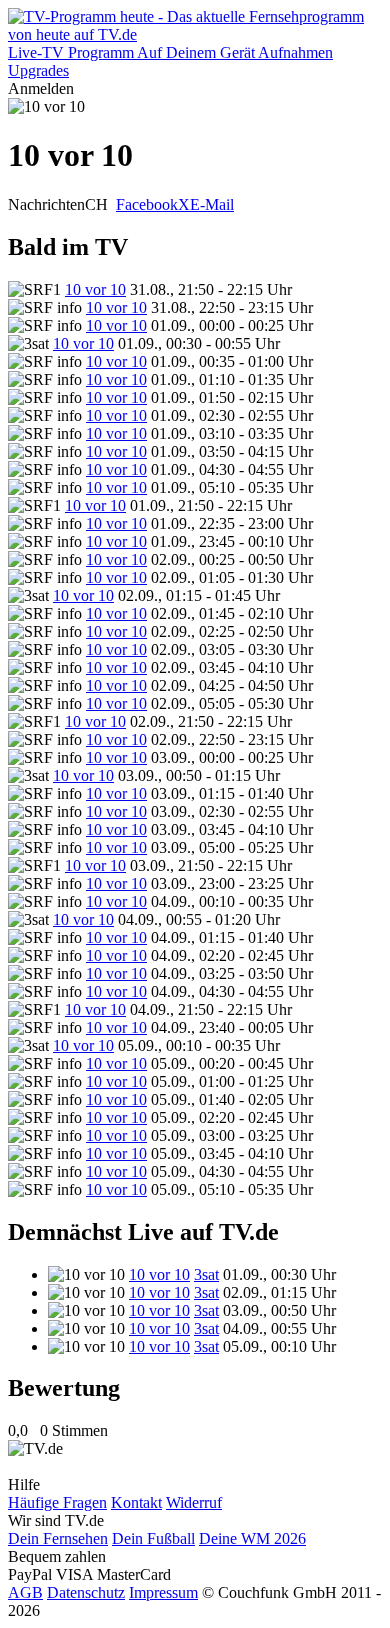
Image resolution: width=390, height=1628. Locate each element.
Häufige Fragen (57, 1502)
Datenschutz (86, 1592)
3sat (206, 1274)
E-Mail (212, 204)
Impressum (163, 1592)
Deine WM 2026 (252, 1538)
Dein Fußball (153, 1538)
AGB (25, 1592)
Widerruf (194, 1502)
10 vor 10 (95, 289)
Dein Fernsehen (58, 1538)
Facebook (147, 204)
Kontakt (136, 1502)
